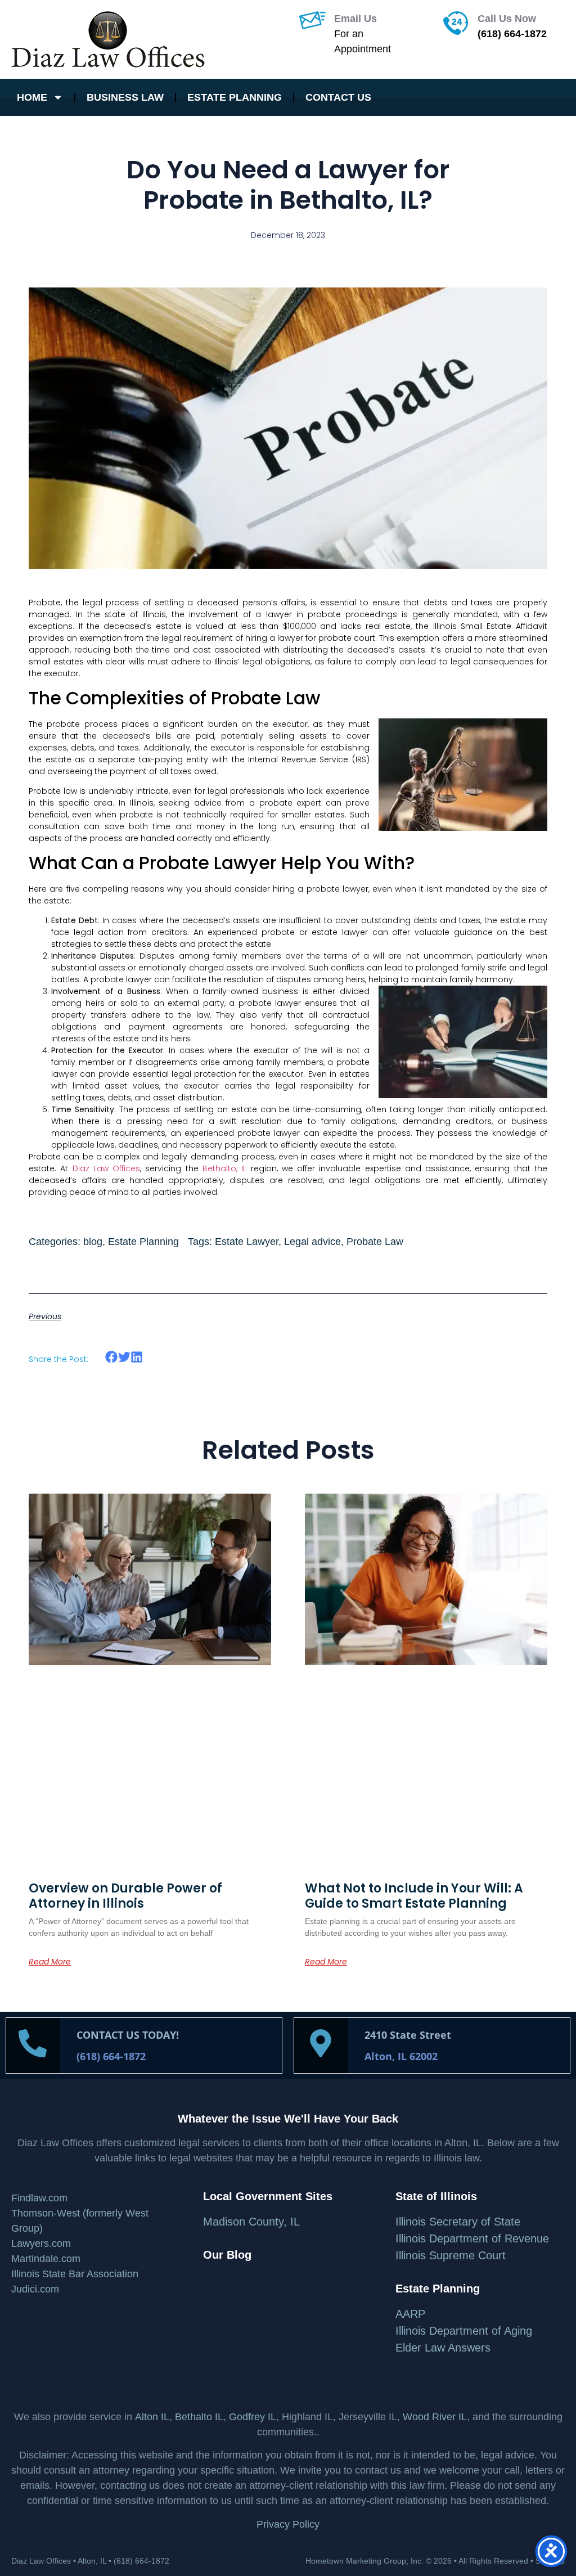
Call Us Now (507, 19)
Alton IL (152, 2417)
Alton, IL (92, 2561)
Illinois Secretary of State (458, 2222)
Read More (50, 1962)
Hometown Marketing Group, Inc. (364, 2561)
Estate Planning (235, 97)
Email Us (355, 19)
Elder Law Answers (443, 2348)
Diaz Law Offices (107, 1168)
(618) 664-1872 (512, 34)
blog (93, 1242)
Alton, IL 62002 (401, 2056)
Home (32, 97)
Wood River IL (435, 2417)
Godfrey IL (253, 2417)
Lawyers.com (41, 2244)
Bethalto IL (199, 2417)
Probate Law (375, 1242)
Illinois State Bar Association (75, 2274)
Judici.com (35, 2289)
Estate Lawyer (247, 1242)
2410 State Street (408, 2035)
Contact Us (338, 97)
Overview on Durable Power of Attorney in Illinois (125, 1896)
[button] (112, 1357)
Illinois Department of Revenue (472, 2238)
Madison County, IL (251, 2222)
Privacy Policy (288, 2524)
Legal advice (312, 1242)
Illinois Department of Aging (464, 2331)
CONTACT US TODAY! (128, 2035)
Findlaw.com (39, 2198)
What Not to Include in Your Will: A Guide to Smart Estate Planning (414, 1896)
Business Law (125, 97)
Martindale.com (46, 2259)
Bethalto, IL (224, 1168)
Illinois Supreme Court (451, 2255)
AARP (410, 2314)
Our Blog (227, 2255)
